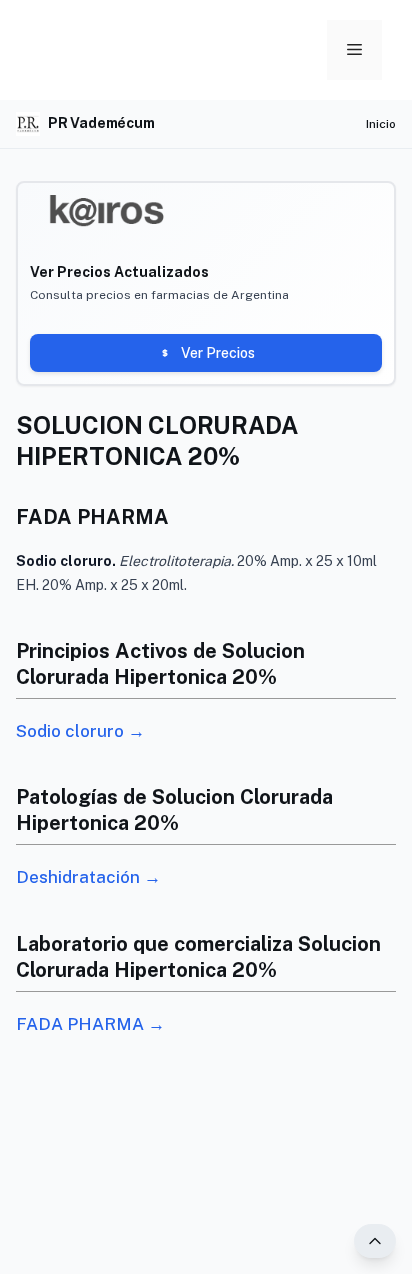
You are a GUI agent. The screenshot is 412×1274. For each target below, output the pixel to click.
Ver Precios (218, 353)
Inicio (381, 124)
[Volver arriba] (375, 1241)
